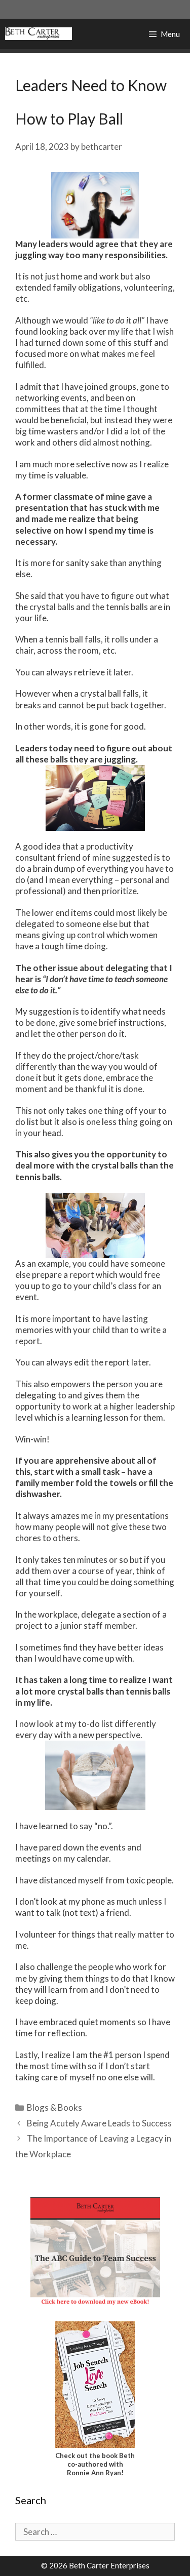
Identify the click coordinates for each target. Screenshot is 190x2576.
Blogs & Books (54, 2107)
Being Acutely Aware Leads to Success (99, 2123)
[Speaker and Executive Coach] (39, 34)
